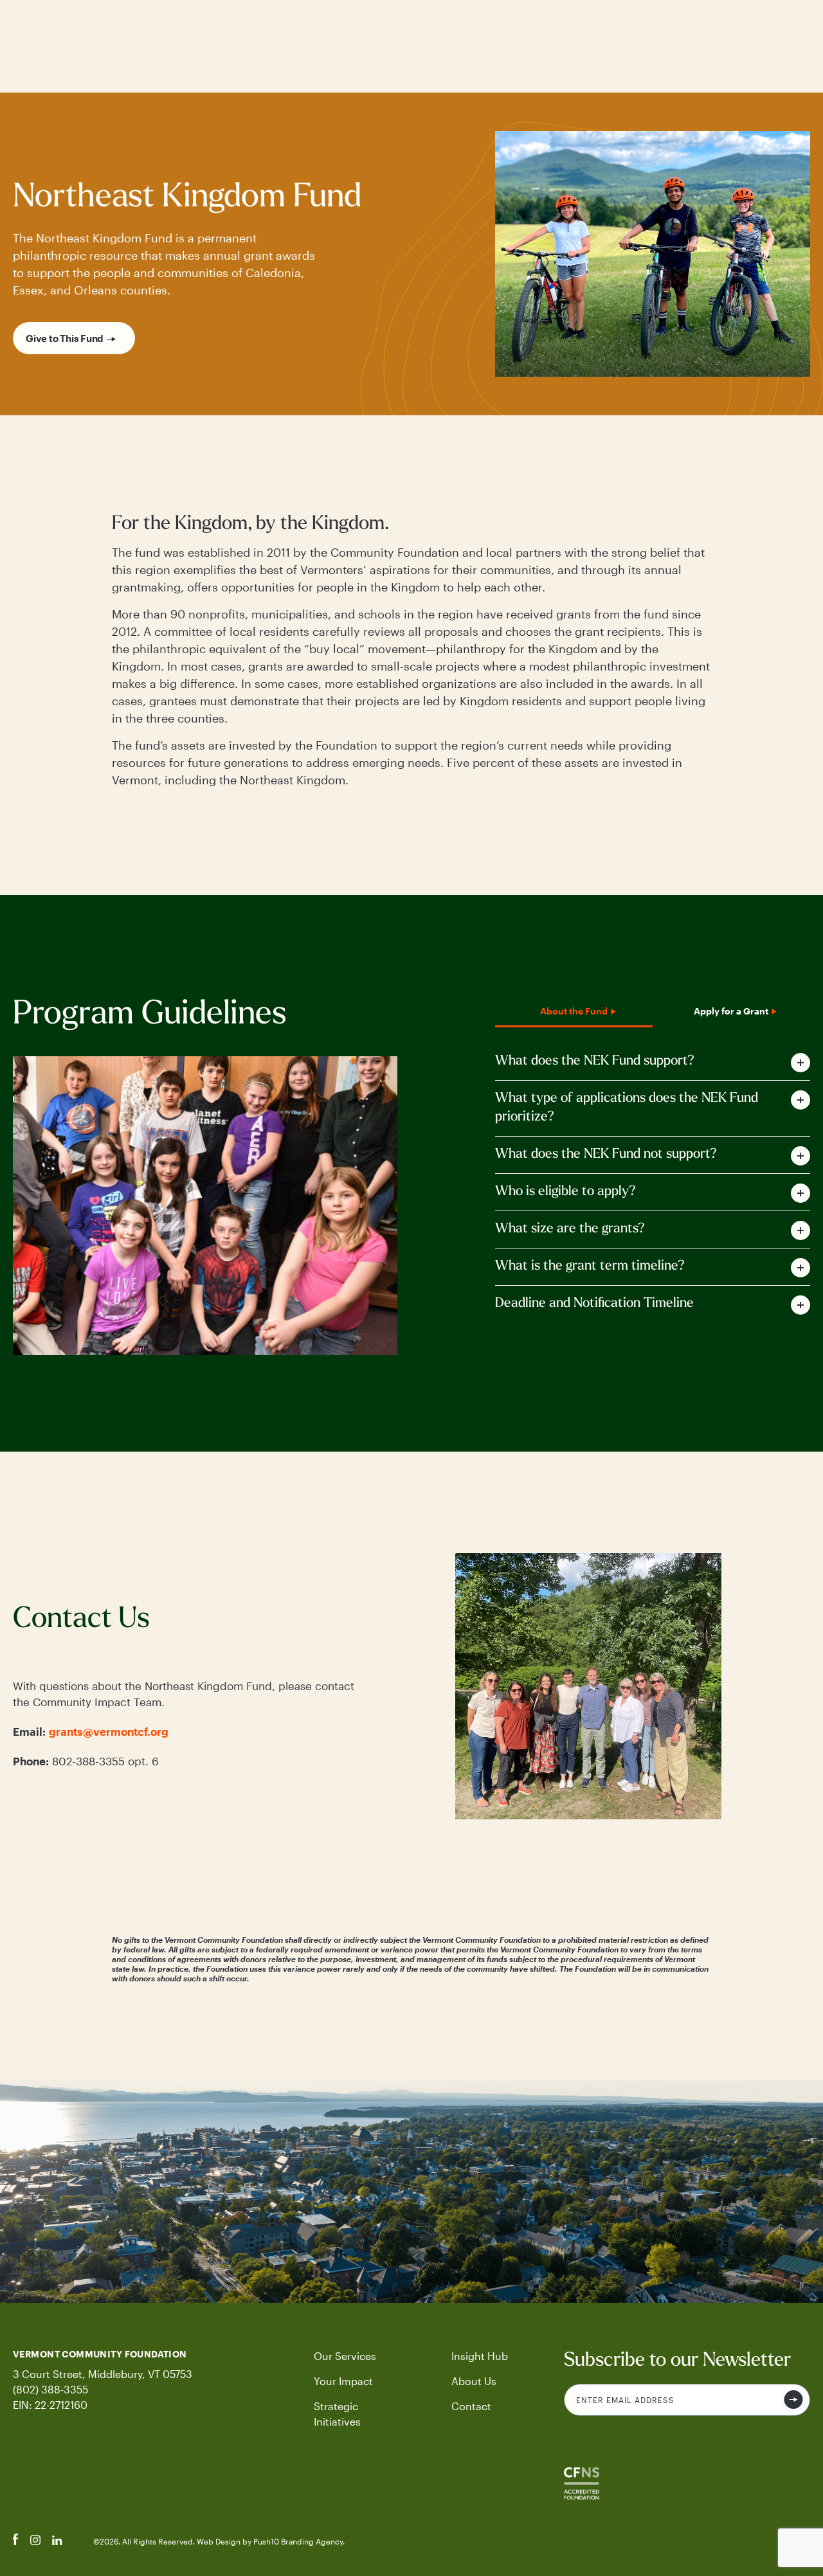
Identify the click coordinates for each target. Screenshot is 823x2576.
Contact (471, 2406)
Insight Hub (480, 2356)
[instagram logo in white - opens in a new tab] (35, 2541)
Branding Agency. (313, 2541)
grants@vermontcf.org (109, 1731)
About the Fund (574, 1011)
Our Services (345, 2356)
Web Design (220, 2541)
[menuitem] (355, 2356)
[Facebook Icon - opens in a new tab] (16, 2541)
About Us (474, 2381)
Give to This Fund (65, 338)
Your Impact (343, 2381)
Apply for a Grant (731, 1011)
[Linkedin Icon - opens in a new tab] (57, 2541)
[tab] (653, 1062)
